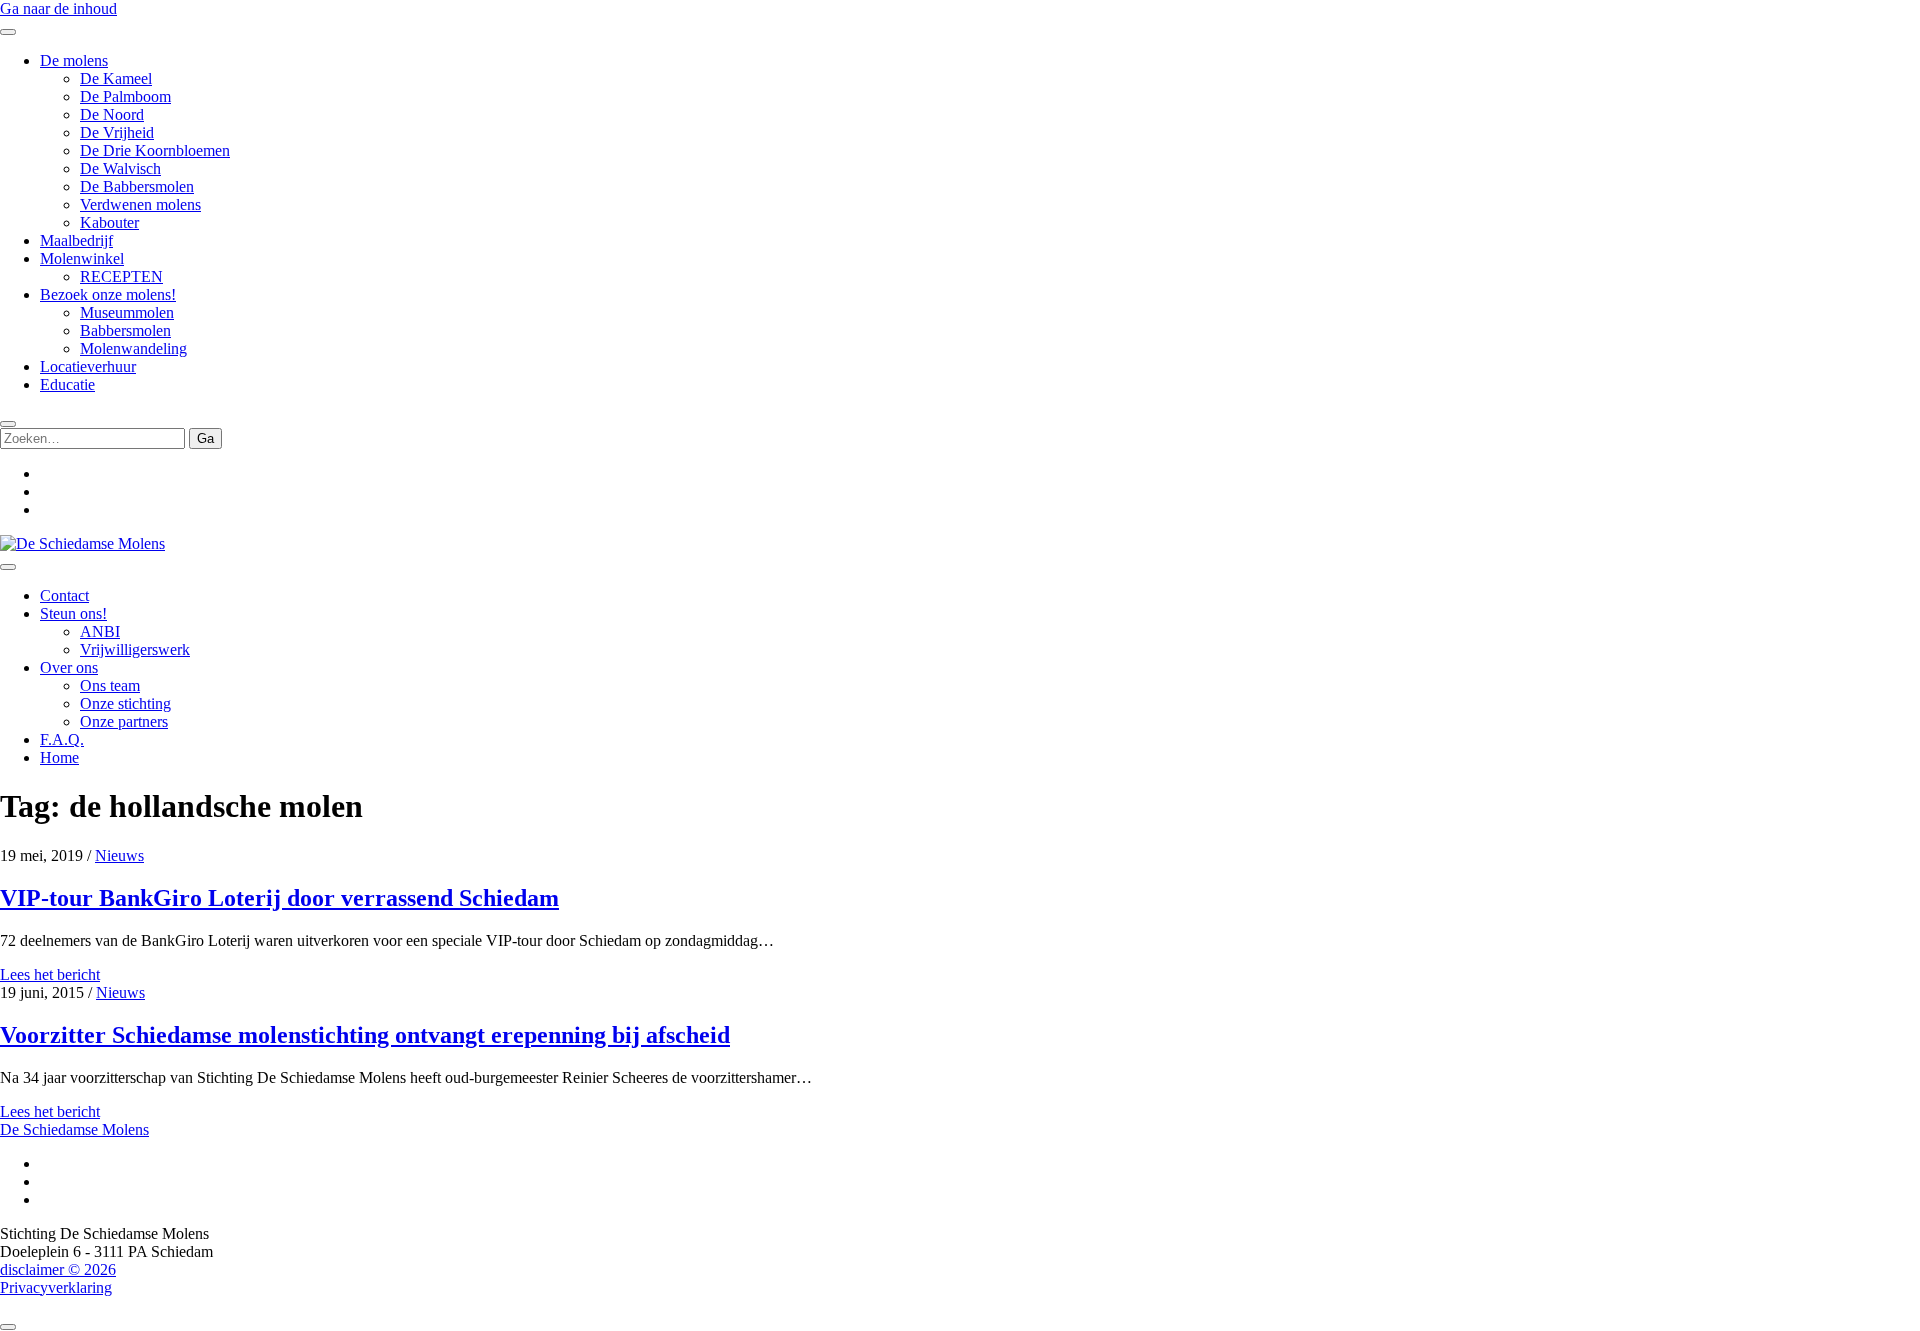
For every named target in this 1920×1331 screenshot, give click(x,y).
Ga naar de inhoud (58, 8)
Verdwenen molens (140, 204)
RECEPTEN (121, 276)
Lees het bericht (50, 974)
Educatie (67, 384)
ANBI (100, 631)
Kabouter (109, 222)
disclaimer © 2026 (58, 1269)
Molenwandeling (133, 348)
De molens (74, 60)
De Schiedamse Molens (74, 1129)
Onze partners (124, 721)
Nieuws (119, 855)
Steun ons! (73, 613)
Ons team (110, 685)
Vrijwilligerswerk (135, 649)
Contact (64, 595)
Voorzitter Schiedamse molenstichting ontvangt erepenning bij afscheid (365, 1035)
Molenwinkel (82, 258)
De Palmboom (125, 96)
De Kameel (116, 78)
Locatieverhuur (88, 366)
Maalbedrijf (76, 240)
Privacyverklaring (56, 1287)
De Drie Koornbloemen (155, 150)
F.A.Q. (62, 739)
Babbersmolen (125, 330)
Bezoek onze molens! (108, 294)
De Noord (112, 114)
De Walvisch (120, 168)
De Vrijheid (117, 132)
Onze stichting (125, 703)
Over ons (69, 667)
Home (59, 757)
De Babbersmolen (137, 186)
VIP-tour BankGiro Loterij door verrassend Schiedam (279, 898)
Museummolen (127, 312)
